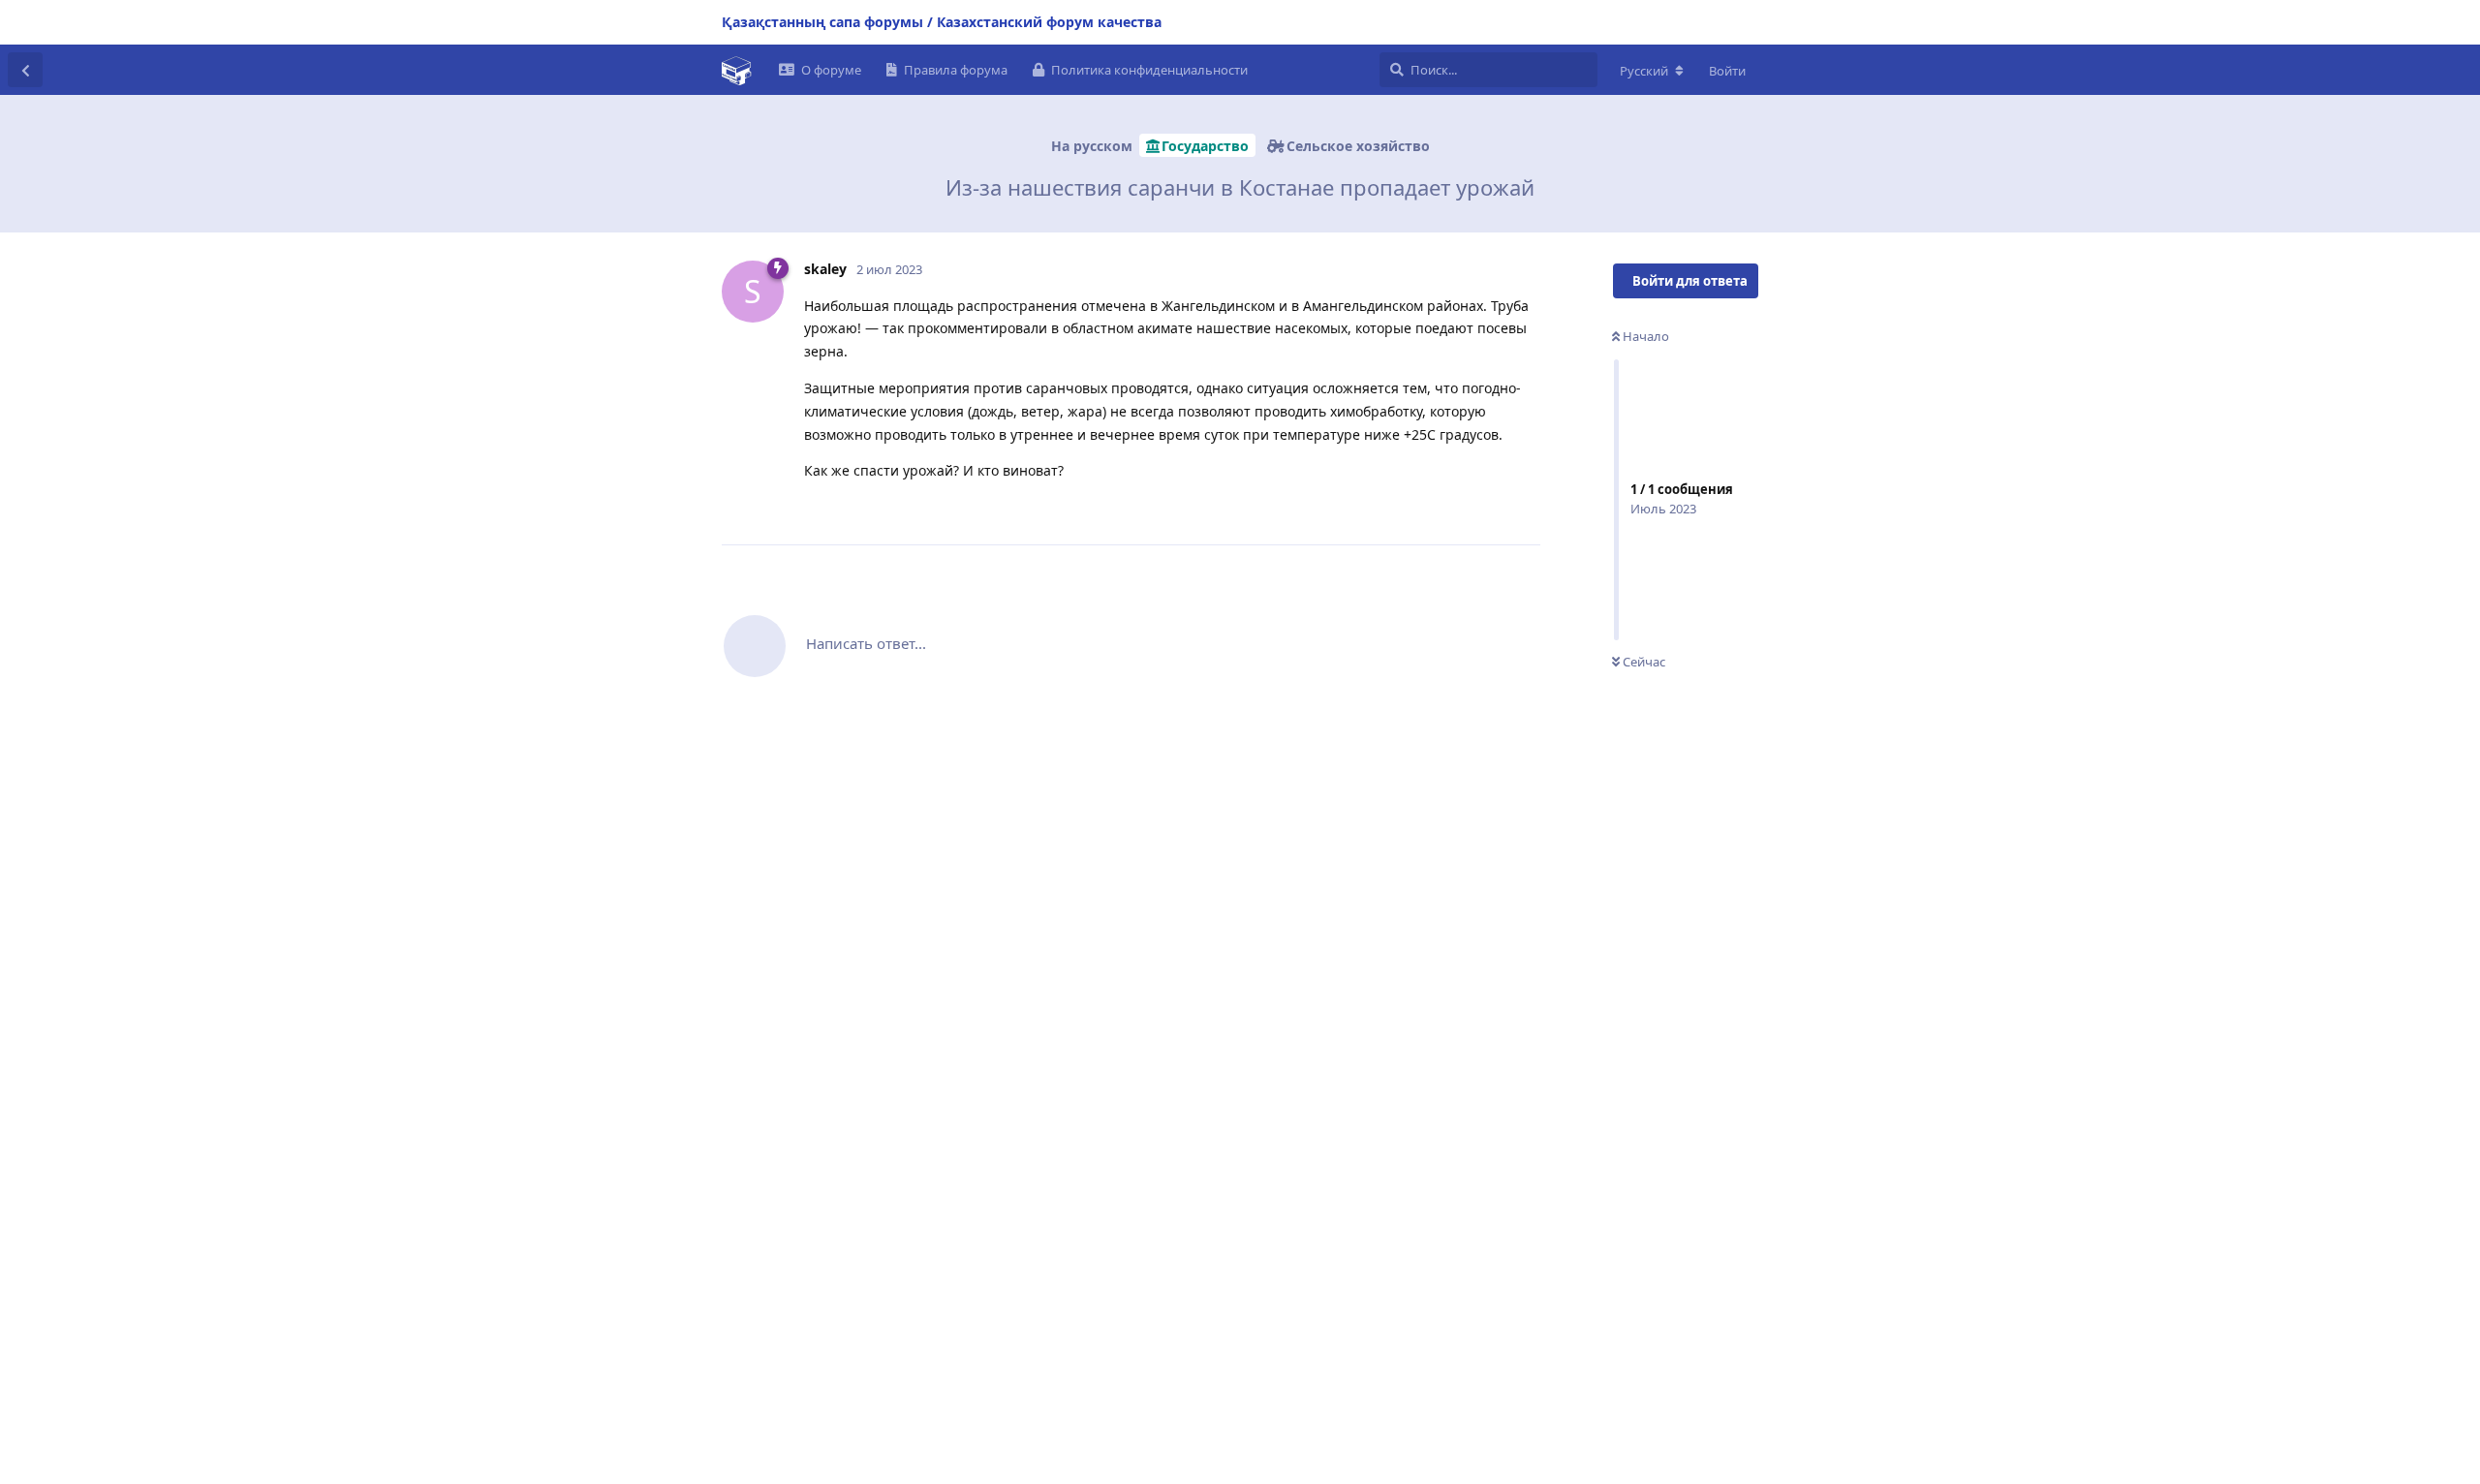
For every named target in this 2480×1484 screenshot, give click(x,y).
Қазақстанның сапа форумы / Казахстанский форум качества (942, 22)
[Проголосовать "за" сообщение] (1440, 510)
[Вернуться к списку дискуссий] (25, 70)
